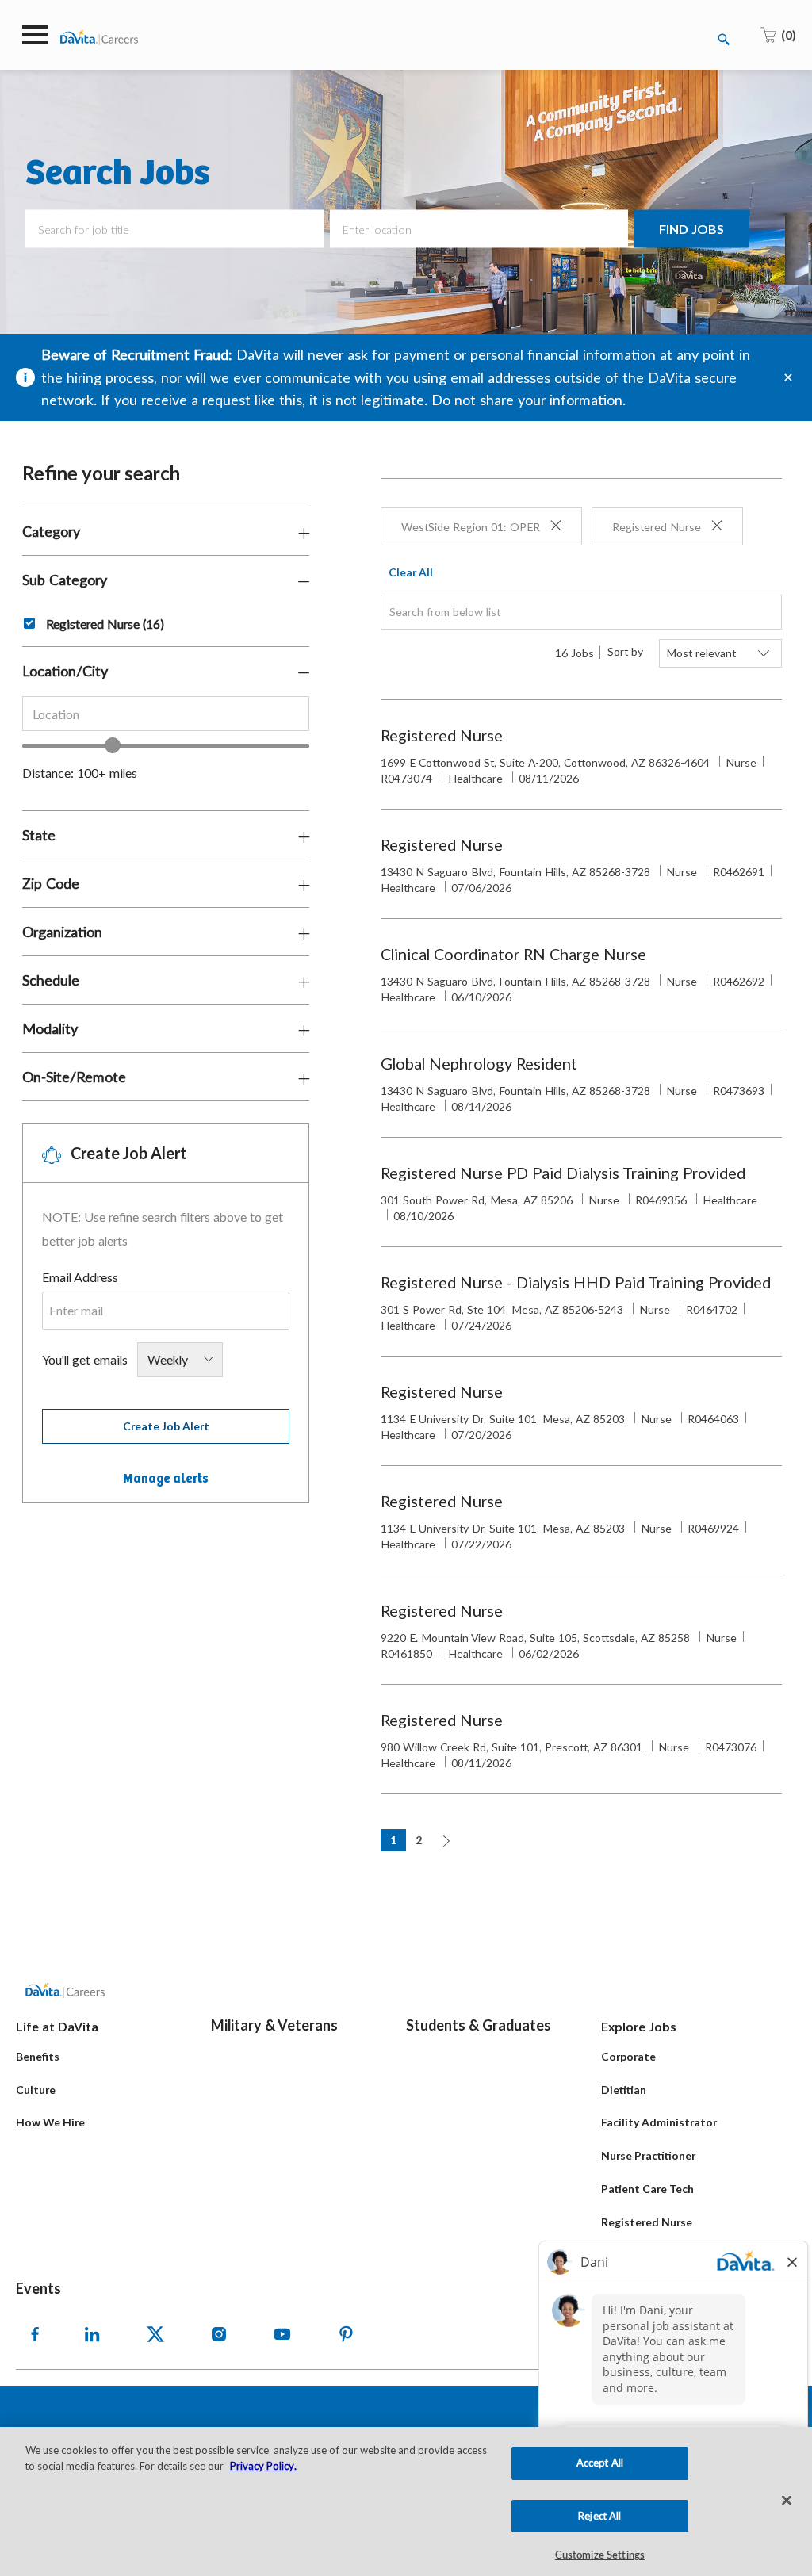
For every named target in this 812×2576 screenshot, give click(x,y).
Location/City (65, 671)
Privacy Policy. (263, 2466)
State (39, 835)
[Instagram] (219, 2334)
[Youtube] (282, 2334)
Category (51, 531)
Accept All (600, 2463)
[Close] (787, 2501)
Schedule (51, 980)
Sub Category (65, 580)
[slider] (113, 745)
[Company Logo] (99, 36)
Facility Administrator (659, 2122)
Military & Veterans (274, 2025)
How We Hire (50, 2122)
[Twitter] (155, 2334)
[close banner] (788, 377)
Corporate (628, 2056)
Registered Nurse (647, 2222)
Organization (62, 932)
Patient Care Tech (647, 2189)
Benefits (38, 2056)
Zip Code (51, 883)
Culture (36, 2090)
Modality (50, 1028)
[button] (691, 229)
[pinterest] (346, 2334)
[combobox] (166, 714)
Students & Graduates (479, 2025)
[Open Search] (724, 40)
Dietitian (624, 2090)
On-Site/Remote (74, 1077)
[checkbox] (23, 621)
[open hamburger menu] (35, 35)
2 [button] (419, 1840)
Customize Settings (600, 2556)
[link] (166, 1479)
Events (38, 2288)
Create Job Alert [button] (166, 1426)
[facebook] (35, 2334)
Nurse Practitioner (648, 2155)
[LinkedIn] (92, 2334)
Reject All (599, 2516)
